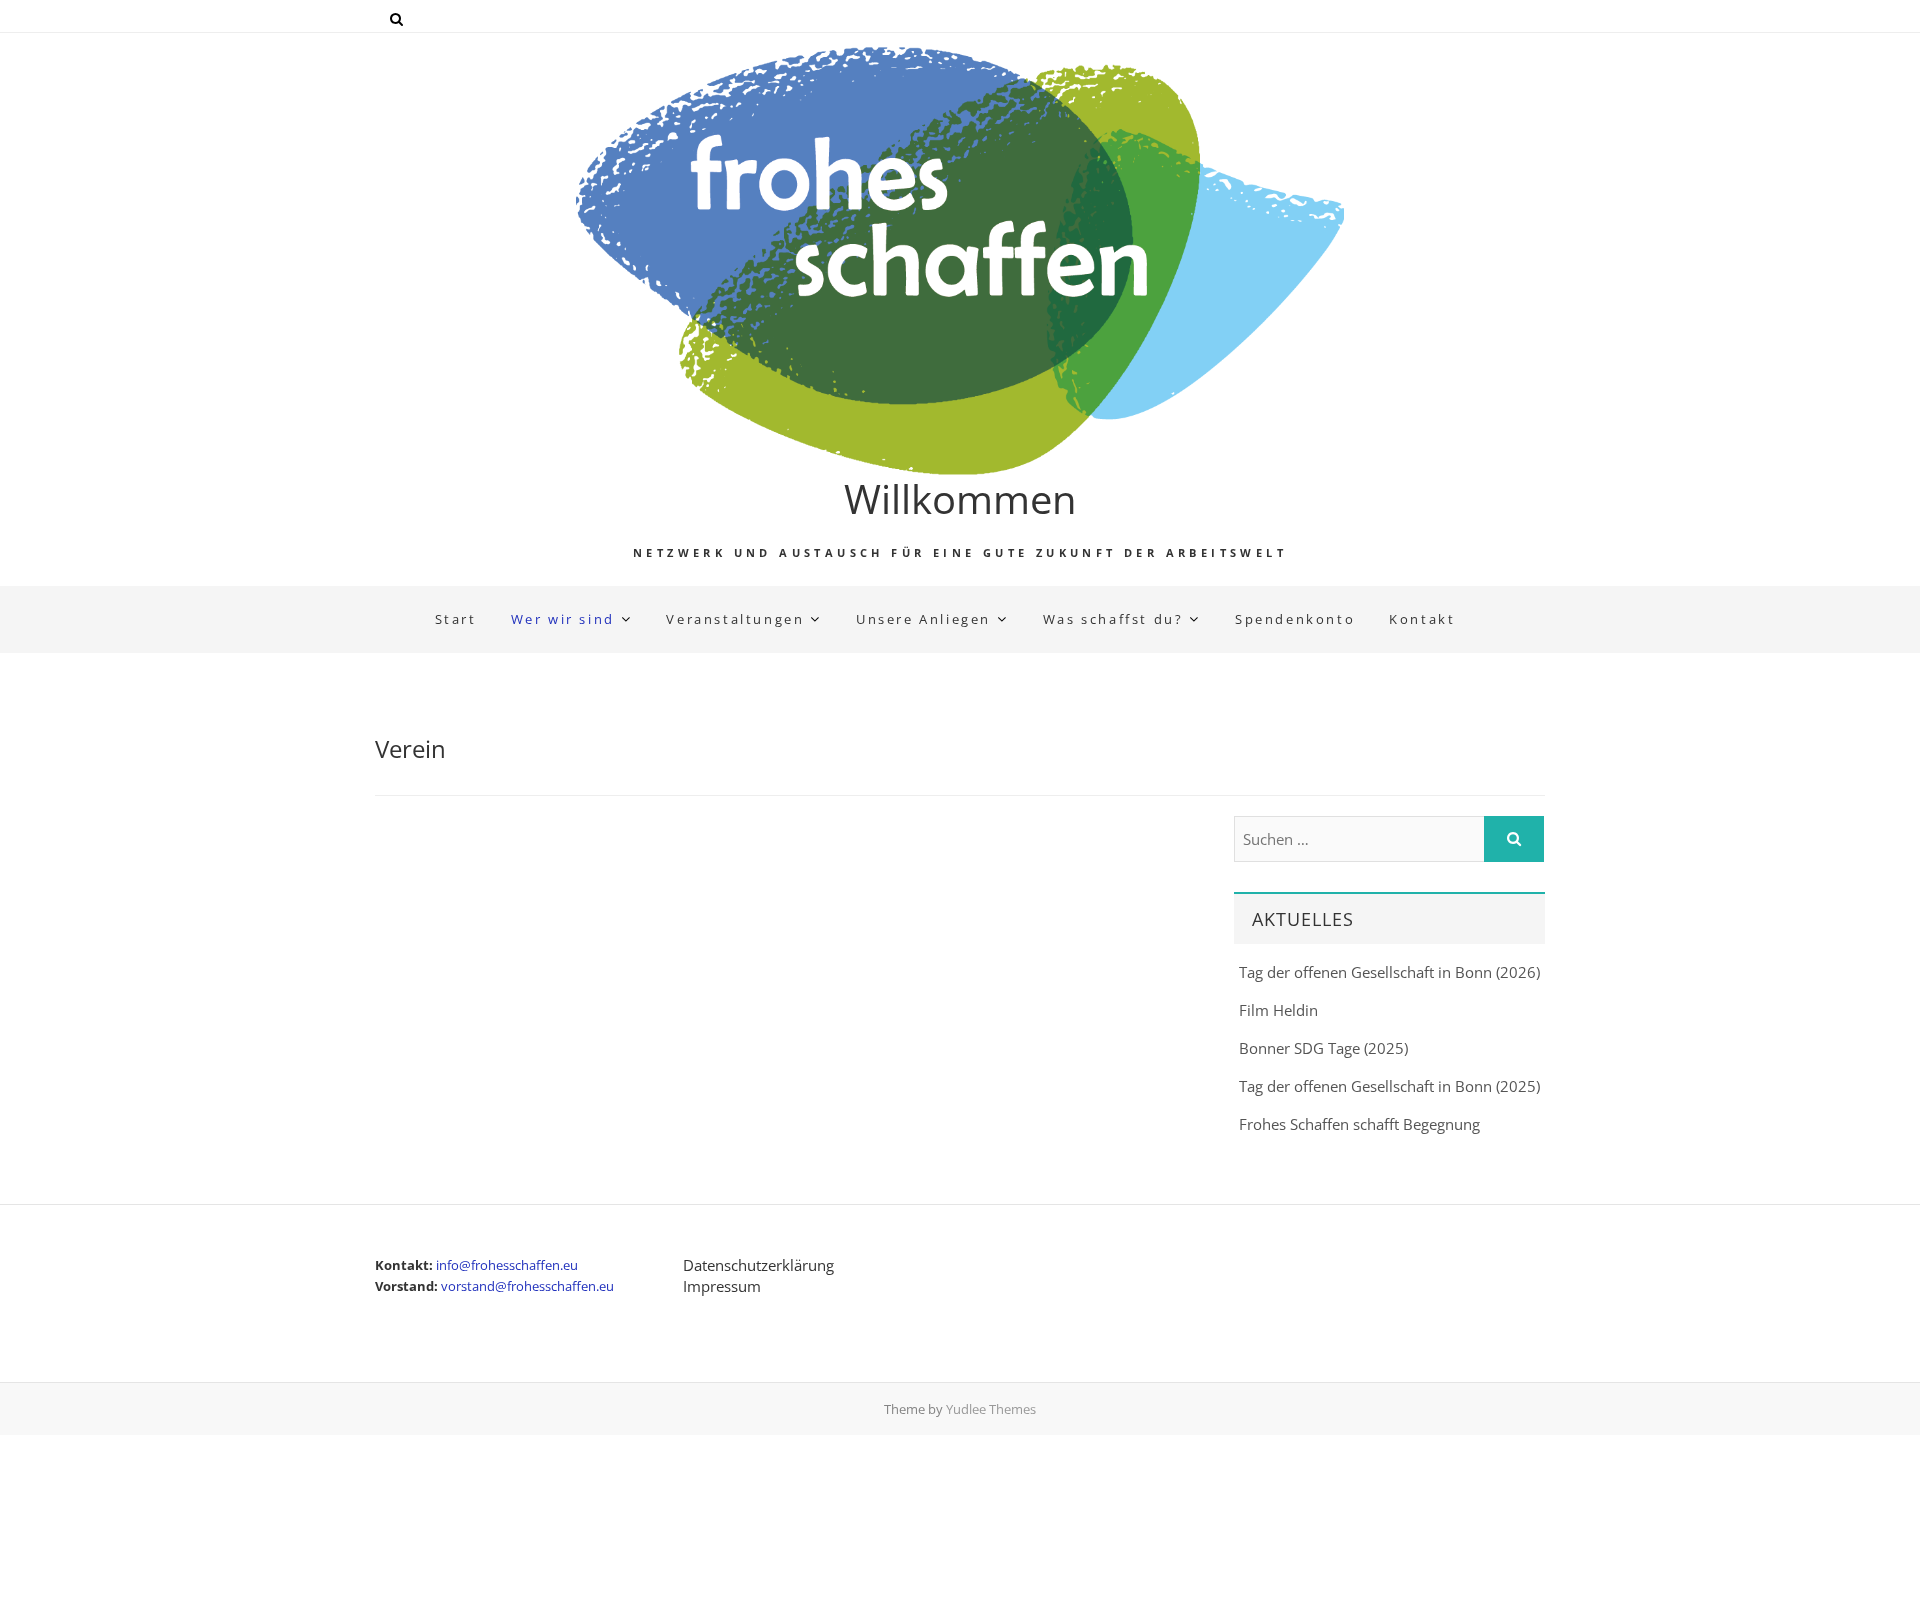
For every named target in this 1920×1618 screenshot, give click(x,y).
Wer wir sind (563, 619)
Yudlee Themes (991, 1409)
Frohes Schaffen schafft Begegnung (1359, 1124)
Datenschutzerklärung (758, 1265)
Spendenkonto (1295, 619)
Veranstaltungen (735, 619)
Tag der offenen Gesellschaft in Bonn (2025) (1389, 1086)
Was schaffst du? (1113, 619)
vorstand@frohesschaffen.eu (527, 1286)
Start (456, 619)
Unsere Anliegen (923, 619)
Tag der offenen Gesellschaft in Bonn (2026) (1389, 972)
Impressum (722, 1286)
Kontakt (1422, 619)
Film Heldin (1278, 1010)
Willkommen (960, 499)
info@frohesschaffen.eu (507, 1265)
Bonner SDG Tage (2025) (1323, 1048)
